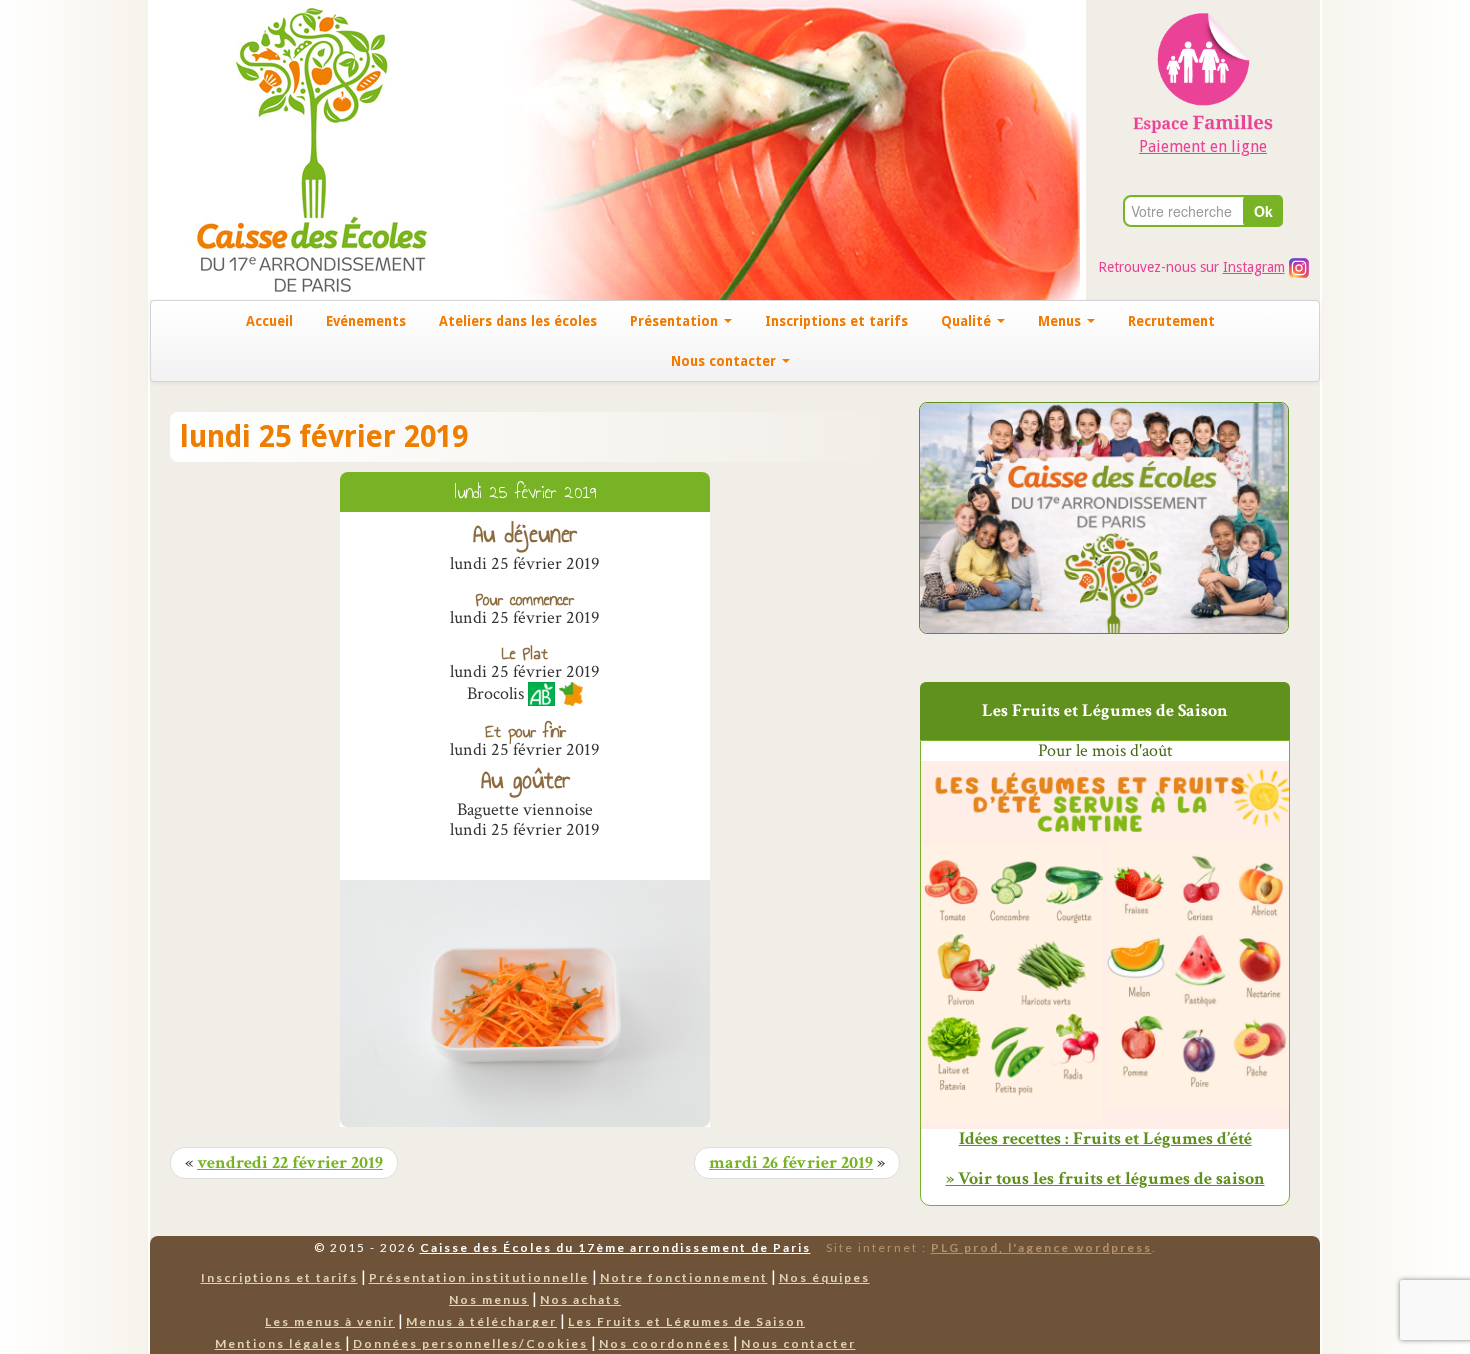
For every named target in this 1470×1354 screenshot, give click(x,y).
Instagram (1254, 267)
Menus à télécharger (481, 1321)
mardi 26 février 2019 (791, 1163)
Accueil (269, 321)
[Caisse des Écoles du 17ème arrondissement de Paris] (291, 148)
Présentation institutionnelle (479, 1277)
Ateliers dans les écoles (518, 321)
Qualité (968, 321)
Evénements (366, 321)
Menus (1061, 321)
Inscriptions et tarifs (836, 321)
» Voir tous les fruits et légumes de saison (1105, 1178)
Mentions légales (278, 1343)
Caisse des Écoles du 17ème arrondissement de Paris (615, 1247)
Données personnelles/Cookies (470, 1343)
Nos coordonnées (664, 1343)
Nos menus (489, 1299)
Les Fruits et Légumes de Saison (686, 1321)
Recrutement (1171, 321)
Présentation (676, 321)
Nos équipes (824, 1277)
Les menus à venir (330, 1321)
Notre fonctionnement (684, 1277)
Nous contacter (725, 361)
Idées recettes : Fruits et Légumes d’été (1105, 1139)
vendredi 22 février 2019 (290, 1163)
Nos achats (580, 1299)
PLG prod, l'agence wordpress (1041, 1247)
